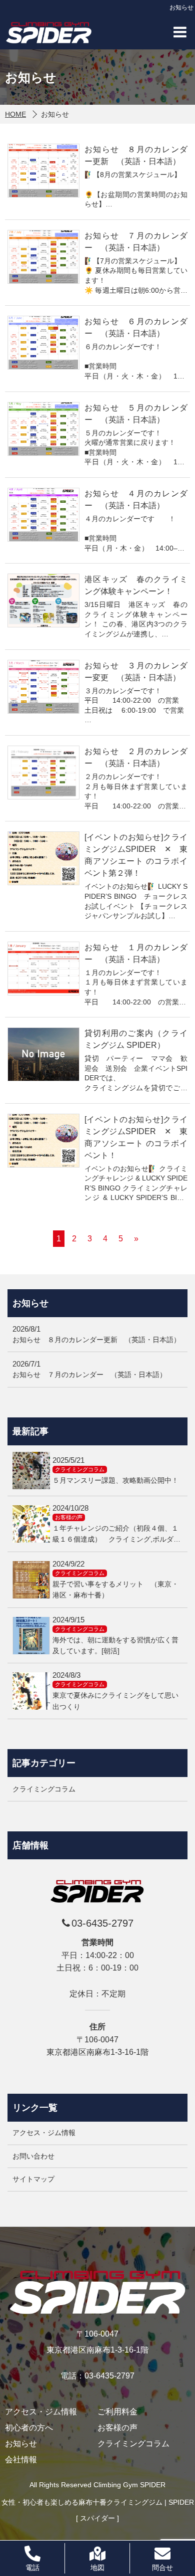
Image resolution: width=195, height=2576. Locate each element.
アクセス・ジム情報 (44, 2133)
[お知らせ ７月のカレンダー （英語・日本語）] (43, 257)
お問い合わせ (33, 2156)
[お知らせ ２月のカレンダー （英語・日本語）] (43, 773)
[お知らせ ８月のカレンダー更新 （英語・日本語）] (43, 171)
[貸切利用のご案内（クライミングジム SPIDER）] (43, 1054)
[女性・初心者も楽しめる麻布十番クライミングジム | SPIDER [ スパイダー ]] (49, 32)
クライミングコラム (133, 2444)
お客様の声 (117, 2428)
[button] (180, 32)
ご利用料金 (117, 2412)
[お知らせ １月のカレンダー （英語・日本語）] (43, 969)
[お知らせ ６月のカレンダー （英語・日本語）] (43, 343)
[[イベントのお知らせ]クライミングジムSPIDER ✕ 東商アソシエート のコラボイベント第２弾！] (43, 858)
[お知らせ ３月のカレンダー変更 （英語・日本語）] (43, 687)
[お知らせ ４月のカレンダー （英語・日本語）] (43, 515)
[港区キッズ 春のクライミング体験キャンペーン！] (43, 600)
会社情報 (21, 2460)
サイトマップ (33, 2179)
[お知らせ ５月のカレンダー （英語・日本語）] (43, 429)
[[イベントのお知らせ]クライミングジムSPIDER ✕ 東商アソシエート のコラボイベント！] (43, 1141)
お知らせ (21, 2444)
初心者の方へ (29, 2428)
